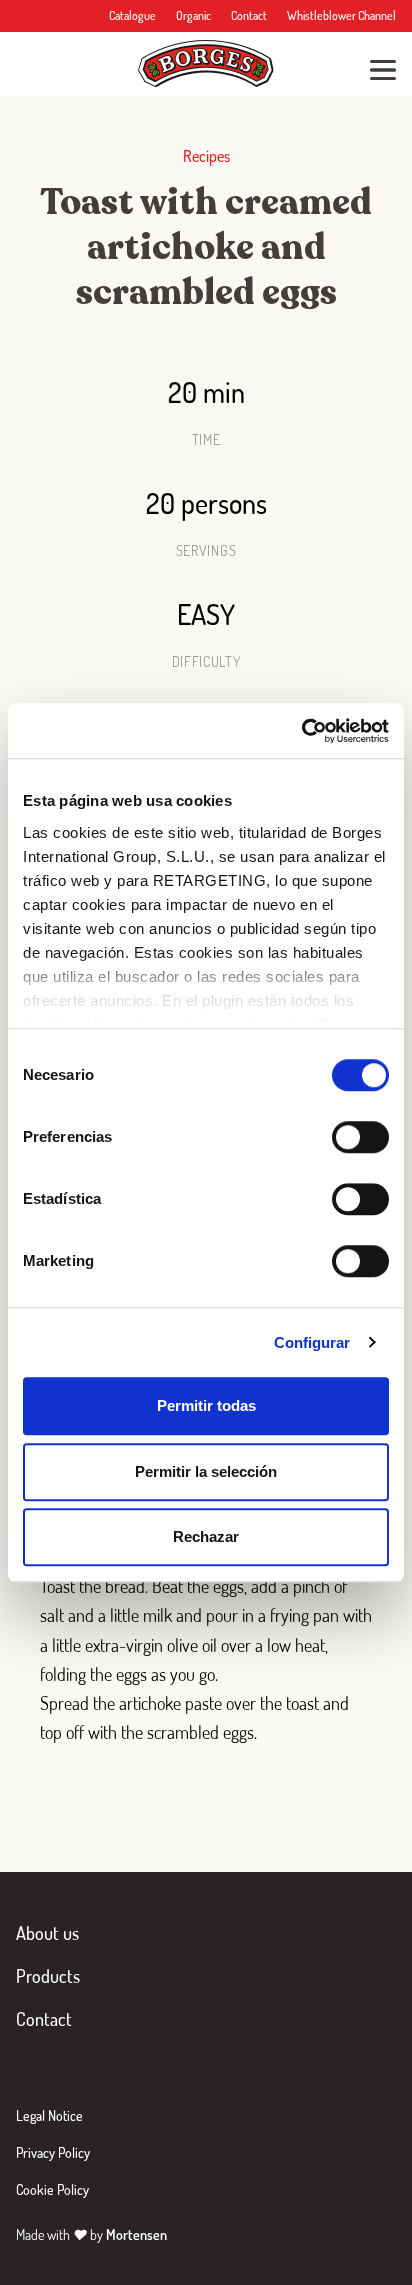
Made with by (91, 2234)
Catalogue (132, 15)
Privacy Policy (53, 2152)
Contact (249, 15)
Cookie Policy (52, 2189)
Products (48, 1976)
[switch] (360, 1137)
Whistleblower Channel (341, 15)
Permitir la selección (206, 1471)
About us (47, 1933)
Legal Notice (49, 2115)
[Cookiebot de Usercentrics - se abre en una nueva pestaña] (301, 731)
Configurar (312, 1342)
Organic (193, 15)
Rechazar (206, 1536)
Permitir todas (206, 1405)
